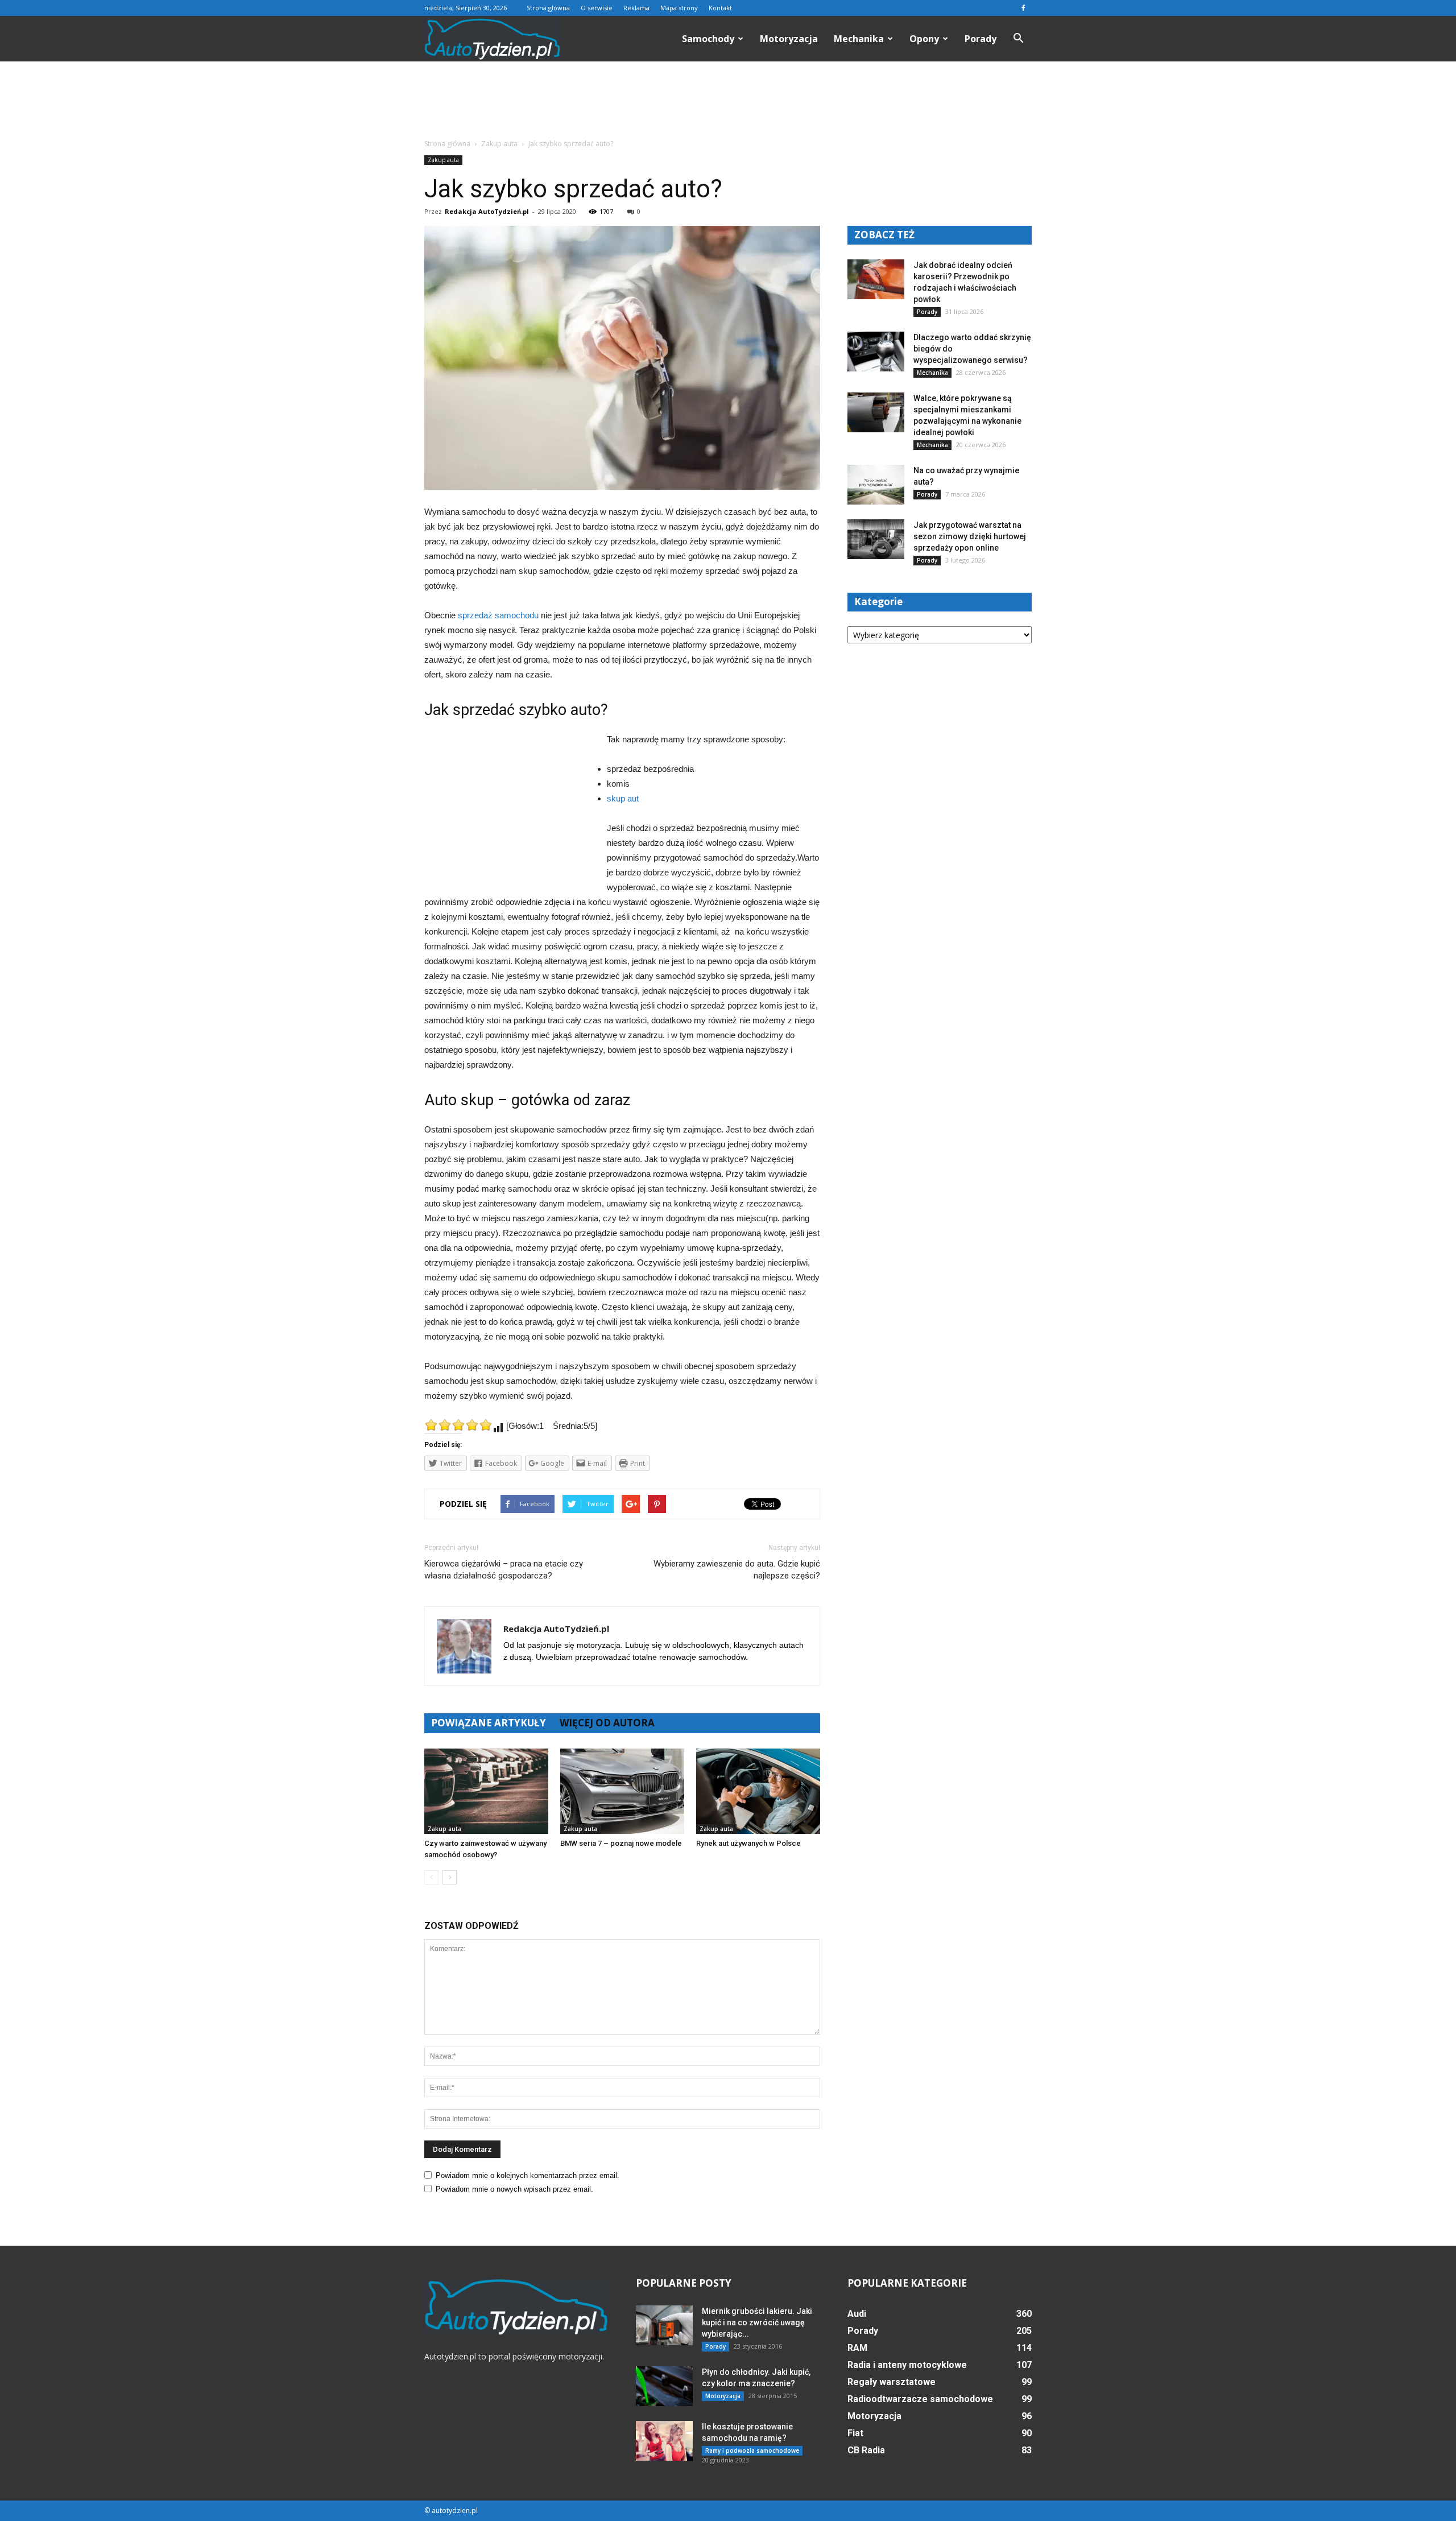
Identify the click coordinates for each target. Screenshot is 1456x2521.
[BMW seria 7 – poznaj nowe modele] (622, 1791)
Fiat (855, 2433)
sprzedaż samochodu (498, 615)
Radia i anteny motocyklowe (907, 2365)
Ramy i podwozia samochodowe (752, 2450)
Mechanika (859, 39)
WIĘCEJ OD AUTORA (607, 1723)
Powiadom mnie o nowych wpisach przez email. (514, 2189)
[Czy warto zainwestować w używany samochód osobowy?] (486, 1791)
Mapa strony (679, 8)
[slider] (458, 1425)
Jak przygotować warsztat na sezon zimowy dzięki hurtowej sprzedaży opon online (970, 536)
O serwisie (597, 8)
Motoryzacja (789, 39)
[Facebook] (1023, 8)
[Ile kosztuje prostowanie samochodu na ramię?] (664, 2441)
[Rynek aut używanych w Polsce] (758, 1791)
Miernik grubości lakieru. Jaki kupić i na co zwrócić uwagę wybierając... (757, 2322)
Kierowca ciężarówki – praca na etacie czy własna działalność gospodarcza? (504, 1570)
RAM (857, 2348)
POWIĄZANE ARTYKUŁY (489, 1723)
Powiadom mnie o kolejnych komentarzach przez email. (528, 2175)
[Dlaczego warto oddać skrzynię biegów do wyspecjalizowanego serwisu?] (876, 352)
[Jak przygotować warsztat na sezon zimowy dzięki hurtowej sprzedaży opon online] (876, 539)
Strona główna (548, 8)
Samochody (708, 39)
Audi (857, 2314)
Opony (924, 39)
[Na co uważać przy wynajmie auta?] (876, 485)
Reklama (636, 8)
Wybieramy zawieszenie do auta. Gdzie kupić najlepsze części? (737, 1570)
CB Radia (866, 2450)
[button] (1018, 39)
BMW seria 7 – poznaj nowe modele (621, 1843)
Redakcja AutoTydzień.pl (487, 211)
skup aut (623, 798)
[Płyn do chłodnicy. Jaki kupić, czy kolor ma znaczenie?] (664, 2386)
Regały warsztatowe (892, 2382)
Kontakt (720, 8)
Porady (981, 39)
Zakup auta (443, 160)
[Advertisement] (728, 101)
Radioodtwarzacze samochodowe (920, 2399)
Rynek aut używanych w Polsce (748, 1843)
